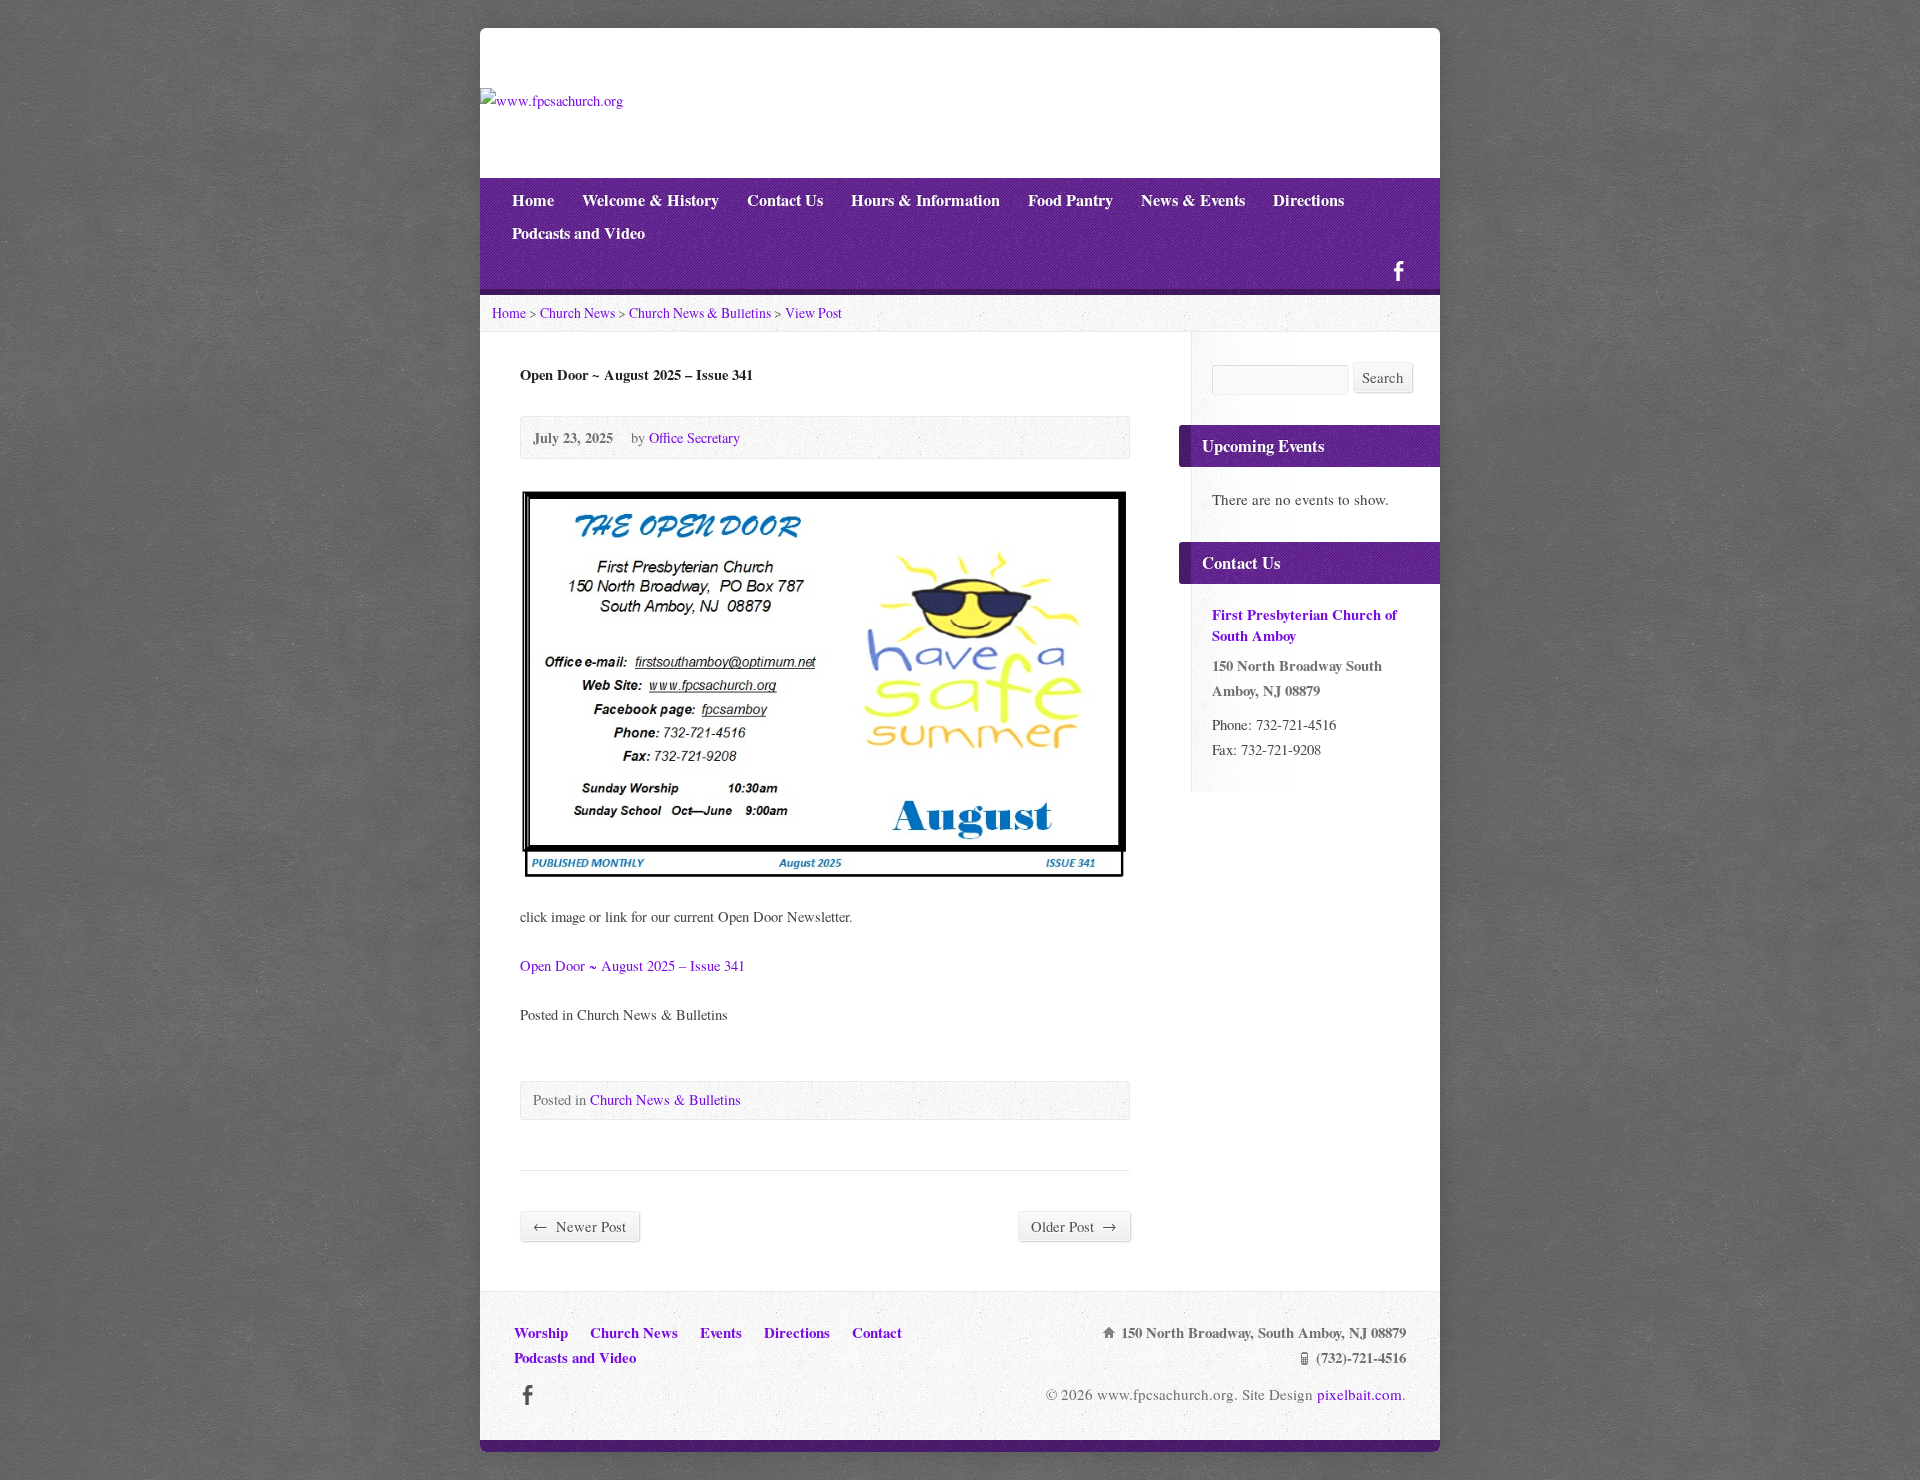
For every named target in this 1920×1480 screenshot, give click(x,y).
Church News (577, 312)
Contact (877, 1332)
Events (721, 1332)
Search (1382, 377)
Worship (541, 1332)
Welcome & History (650, 200)
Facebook (1398, 270)
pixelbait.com (1359, 1394)
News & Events (1193, 200)
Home (533, 200)
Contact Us (785, 200)
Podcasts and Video (578, 233)
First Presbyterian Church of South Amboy (1304, 624)
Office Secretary (694, 437)
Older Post (1074, 1226)
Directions (1308, 200)
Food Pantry (1070, 200)
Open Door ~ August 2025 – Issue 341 (632, 965)
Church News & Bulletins (700, 312)
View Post (813, 312)
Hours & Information (925, 200)
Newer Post (579, 1226)
